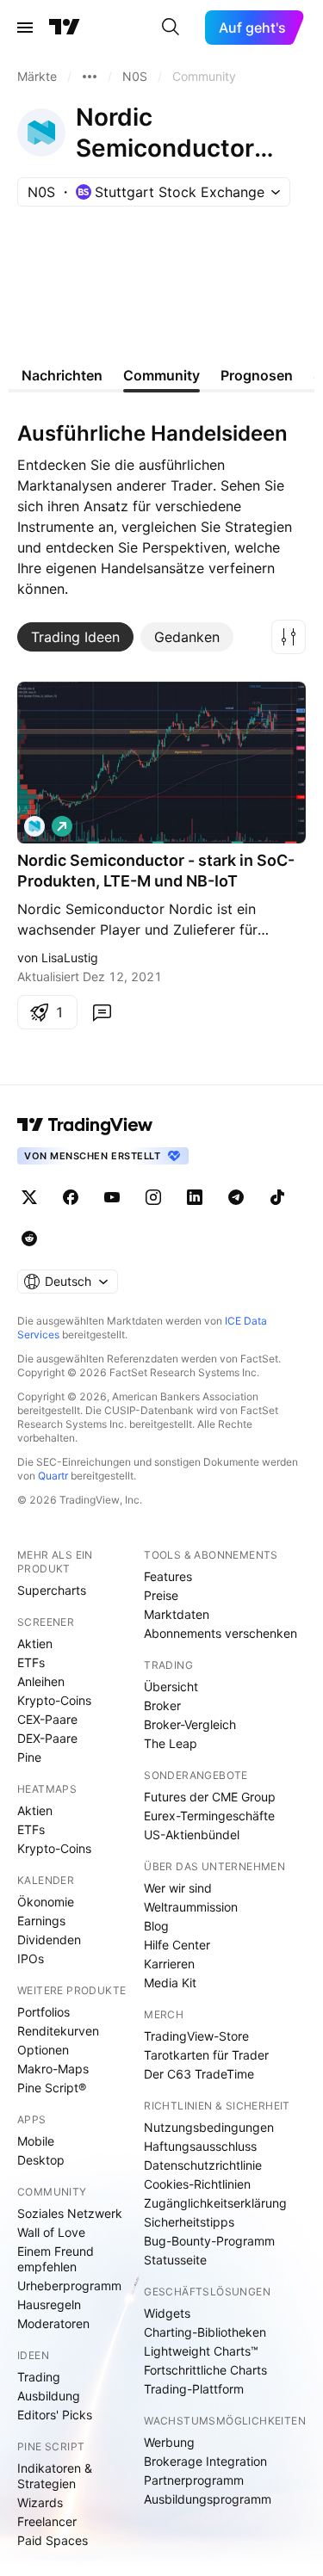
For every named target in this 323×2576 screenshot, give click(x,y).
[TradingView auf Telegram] (236, 1197)
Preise (161, 1595)
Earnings (41, 1921)
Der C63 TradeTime (199, 2074)
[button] (289, 637)
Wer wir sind (178, 1888)
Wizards (40, 2502)
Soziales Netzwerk (70, 2213)
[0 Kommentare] (102, 1012)
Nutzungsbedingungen (209, 2127)
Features (168, 1576)
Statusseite (175, 2260)
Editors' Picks (55, 2415)
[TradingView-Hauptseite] (85, 1125)
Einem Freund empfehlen (56, 2259)
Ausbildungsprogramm (208, 2499)
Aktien (35, 1643)
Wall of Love (51, 2232)
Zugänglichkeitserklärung (215, 2203)
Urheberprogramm (69, 2286)
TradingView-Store (196, 2036)
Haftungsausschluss (200, 2146)
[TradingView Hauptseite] (65, 28)
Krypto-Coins (54, 1700)
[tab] (75, 637)
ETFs (31, 1662)
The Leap (171, 1743)
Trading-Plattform (194, 2389)
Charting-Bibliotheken (205, 2332)
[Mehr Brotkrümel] (90, 77)
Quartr (53, 1476)
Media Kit (170, 1983)
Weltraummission (191, 1907)
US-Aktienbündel (192, 1835)
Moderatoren (53, 2323)
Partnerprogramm (194, 2480)
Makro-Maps (53, 2069)
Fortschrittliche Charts (205, 2370)
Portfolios (43, 2012)
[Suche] (171, 28)
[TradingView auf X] (29, 1197)
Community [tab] (161, 375)
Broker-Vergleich (190, 1724)
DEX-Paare (47, 1738)
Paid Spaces (53, 2540)
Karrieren (169, 1964)
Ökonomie (46, 1902)
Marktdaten (177, 1614)
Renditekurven (58, 2031)
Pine (29, 1757)
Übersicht (171, 1686)
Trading (39, 2377)
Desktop (41, 2160)
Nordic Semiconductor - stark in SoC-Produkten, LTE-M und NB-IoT (156, 871)
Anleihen (41, 1681)
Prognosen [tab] (257, 375)
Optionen (43, 2050)
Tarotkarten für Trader (206, 2055)
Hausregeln (49, 2304)
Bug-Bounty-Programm (209, 2241)
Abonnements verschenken (221, 1633)
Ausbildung (49, 2396)
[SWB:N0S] (34, 826)
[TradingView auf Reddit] (29, 1239)
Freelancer (47, 2521)
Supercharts (52, 1590)
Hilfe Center (177, 1945)
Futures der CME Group (210, 1797)
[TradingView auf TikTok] (277, 1197)
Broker (162, 1705)
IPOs (31, 1958)
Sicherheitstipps (189, 2222)
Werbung (169, 2442)
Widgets (167, 2313)
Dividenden (49, 1940)
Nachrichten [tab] (62, 375)
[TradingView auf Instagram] (153, 1197)
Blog (156, 1926)
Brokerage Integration (205, 2461)
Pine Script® (52, 2088)
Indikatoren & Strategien (55, 2476)
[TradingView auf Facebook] (71, 1197)
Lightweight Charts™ (201, 2351)
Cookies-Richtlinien (197, 2184)
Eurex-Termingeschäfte (209, 1816)
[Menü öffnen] (25, 28)
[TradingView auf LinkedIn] (195, 1197)
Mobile (36, 2141)
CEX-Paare (47, 1719)
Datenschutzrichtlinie (203, 2165)
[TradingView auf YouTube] (112, 1197)
